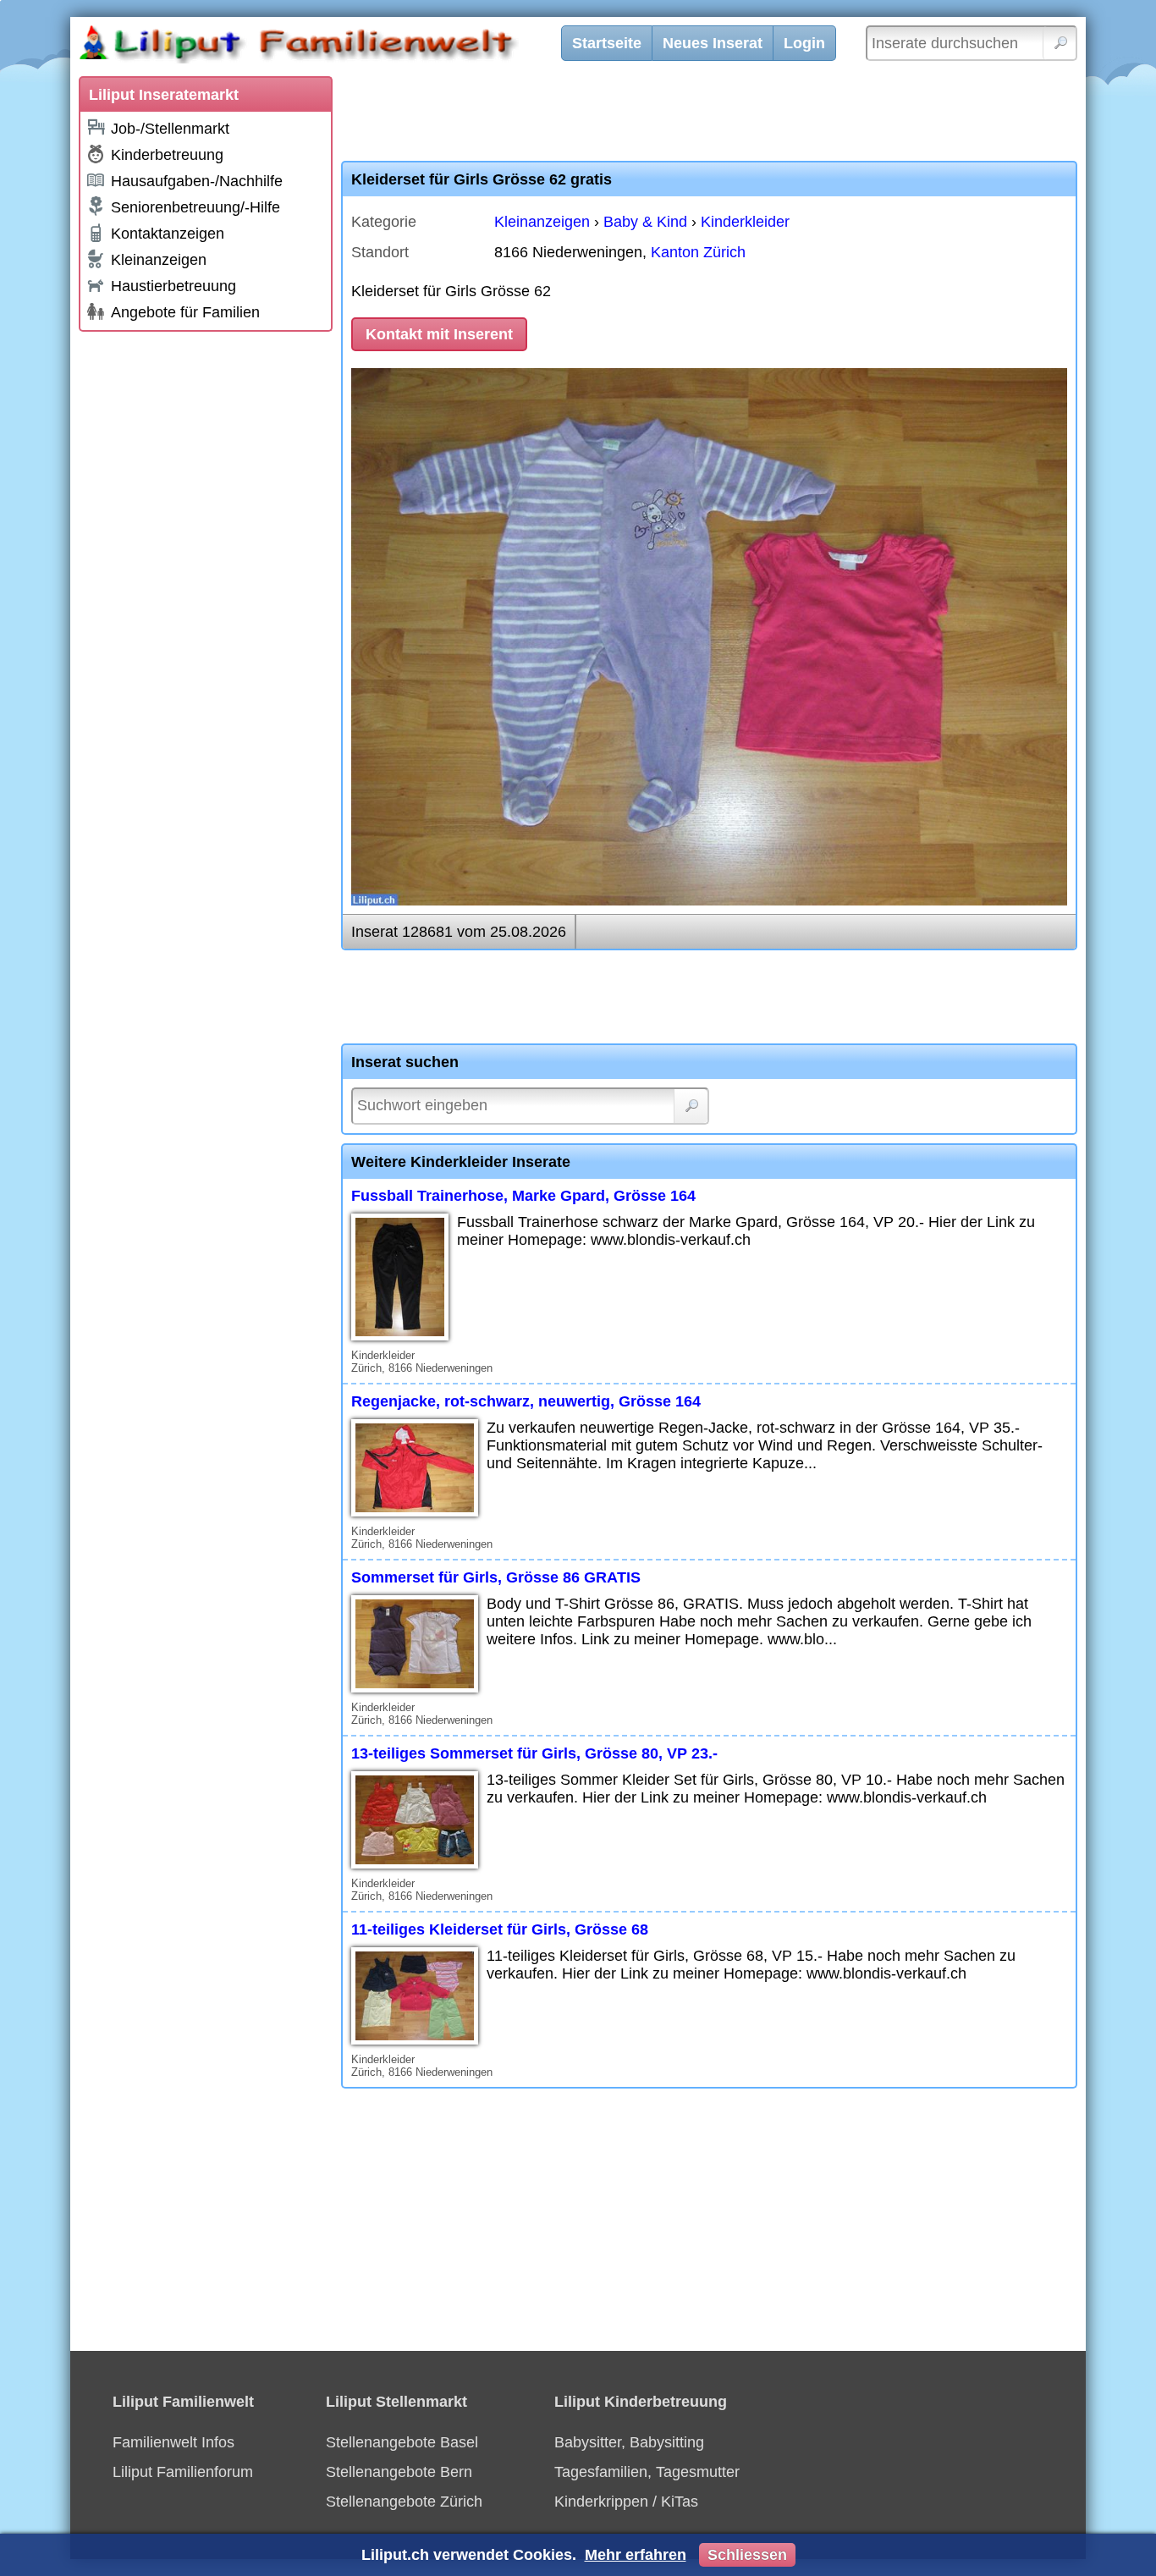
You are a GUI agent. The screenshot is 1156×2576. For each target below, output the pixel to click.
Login (804, 43)
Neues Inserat (713, 43)
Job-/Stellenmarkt (170, 129)
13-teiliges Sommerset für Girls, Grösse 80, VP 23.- (534, 1753)
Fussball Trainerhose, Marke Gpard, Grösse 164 (523, 1196)
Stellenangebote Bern (399, 2472)
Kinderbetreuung (167, 155)
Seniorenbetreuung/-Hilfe (195, 207)
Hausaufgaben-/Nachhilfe (197, 181)
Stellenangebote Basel (402, 2442)
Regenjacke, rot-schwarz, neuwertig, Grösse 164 (526, 1401)
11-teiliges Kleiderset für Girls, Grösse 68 (500, 1929)
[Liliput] (328, 47)
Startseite (607, 43)
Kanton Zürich (698, 252)
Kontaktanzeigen (168, 234)
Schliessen (747, 2555)
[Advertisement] (206, 594)
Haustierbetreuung (173, 286)
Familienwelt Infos (173, 2442)
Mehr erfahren (636, 2555)
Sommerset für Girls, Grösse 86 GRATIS (496, 1577)
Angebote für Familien (185, 312)
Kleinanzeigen (159, 260)
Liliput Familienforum (183, 2472)
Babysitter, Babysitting (629, 2442)
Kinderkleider (745, 222)
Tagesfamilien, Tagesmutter (647, 2472)
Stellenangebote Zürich (404, 2502)
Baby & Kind (645, 222)
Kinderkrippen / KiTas (626, 2502)
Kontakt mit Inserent (439, 334)
